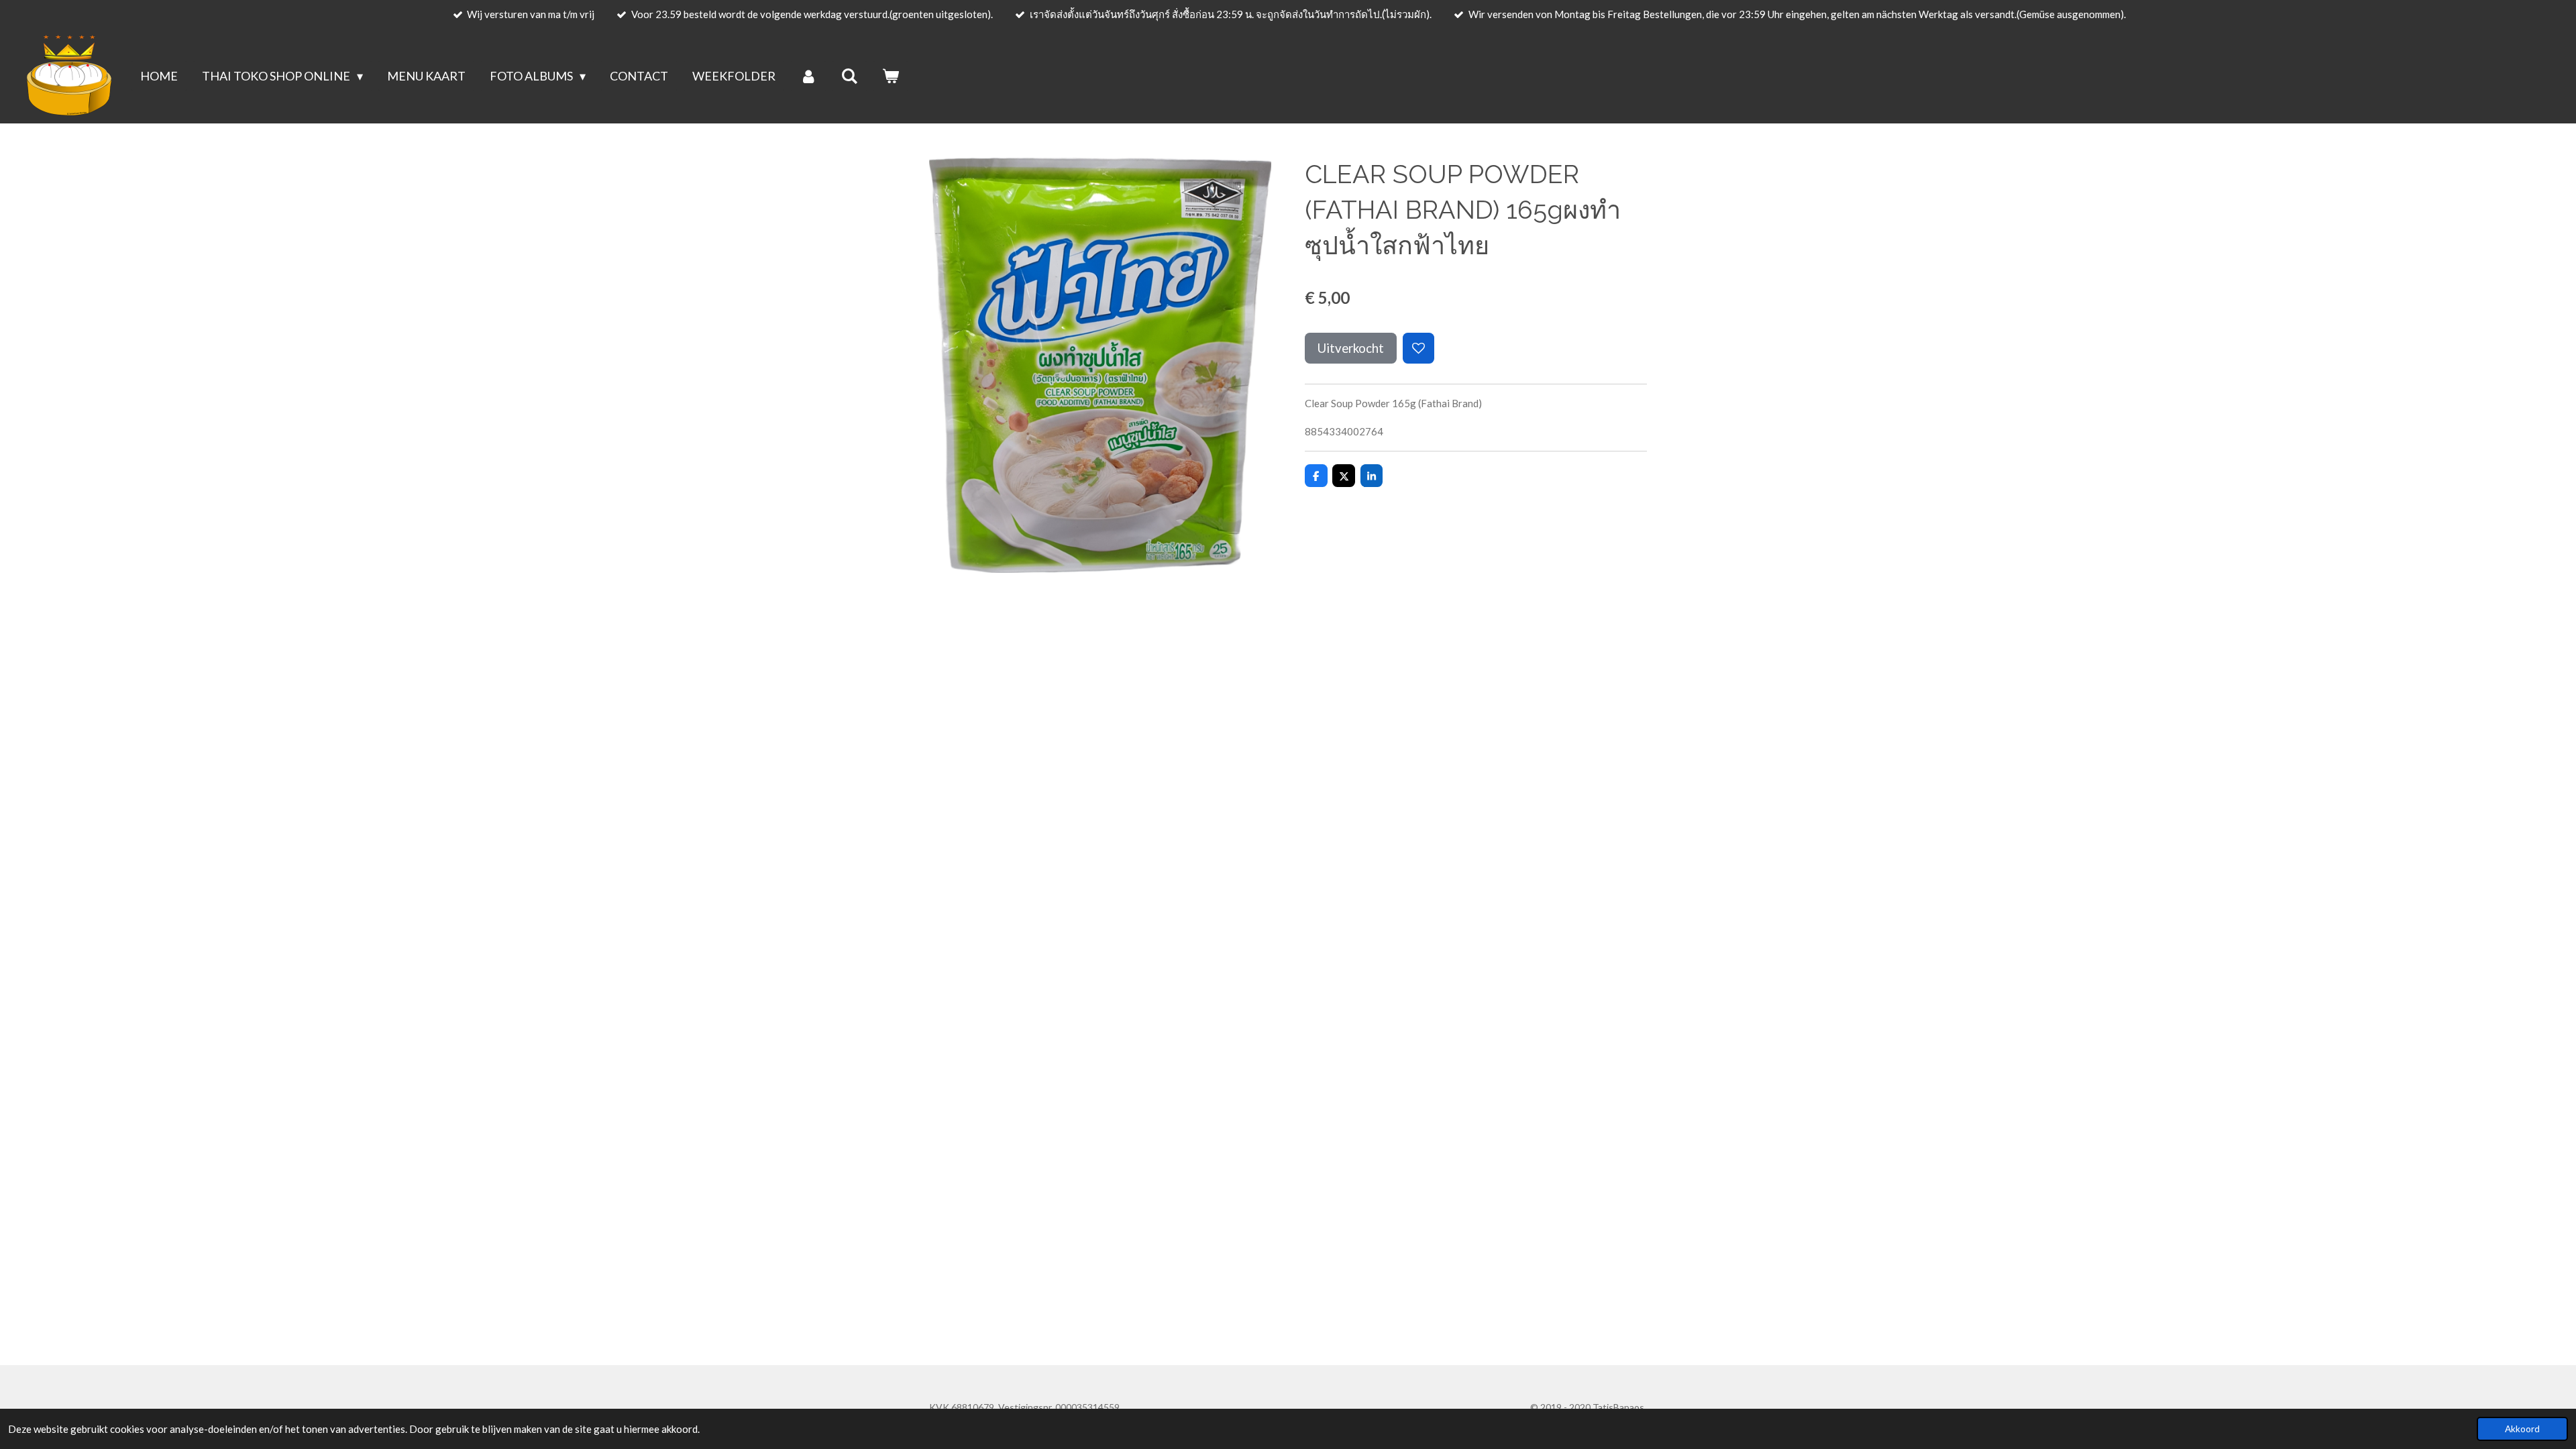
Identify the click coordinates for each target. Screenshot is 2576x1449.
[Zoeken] (850, 76)
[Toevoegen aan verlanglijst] (1418, 348)
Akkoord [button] (2522, 1429)
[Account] (808, 76)
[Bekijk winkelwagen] (891, 76)
